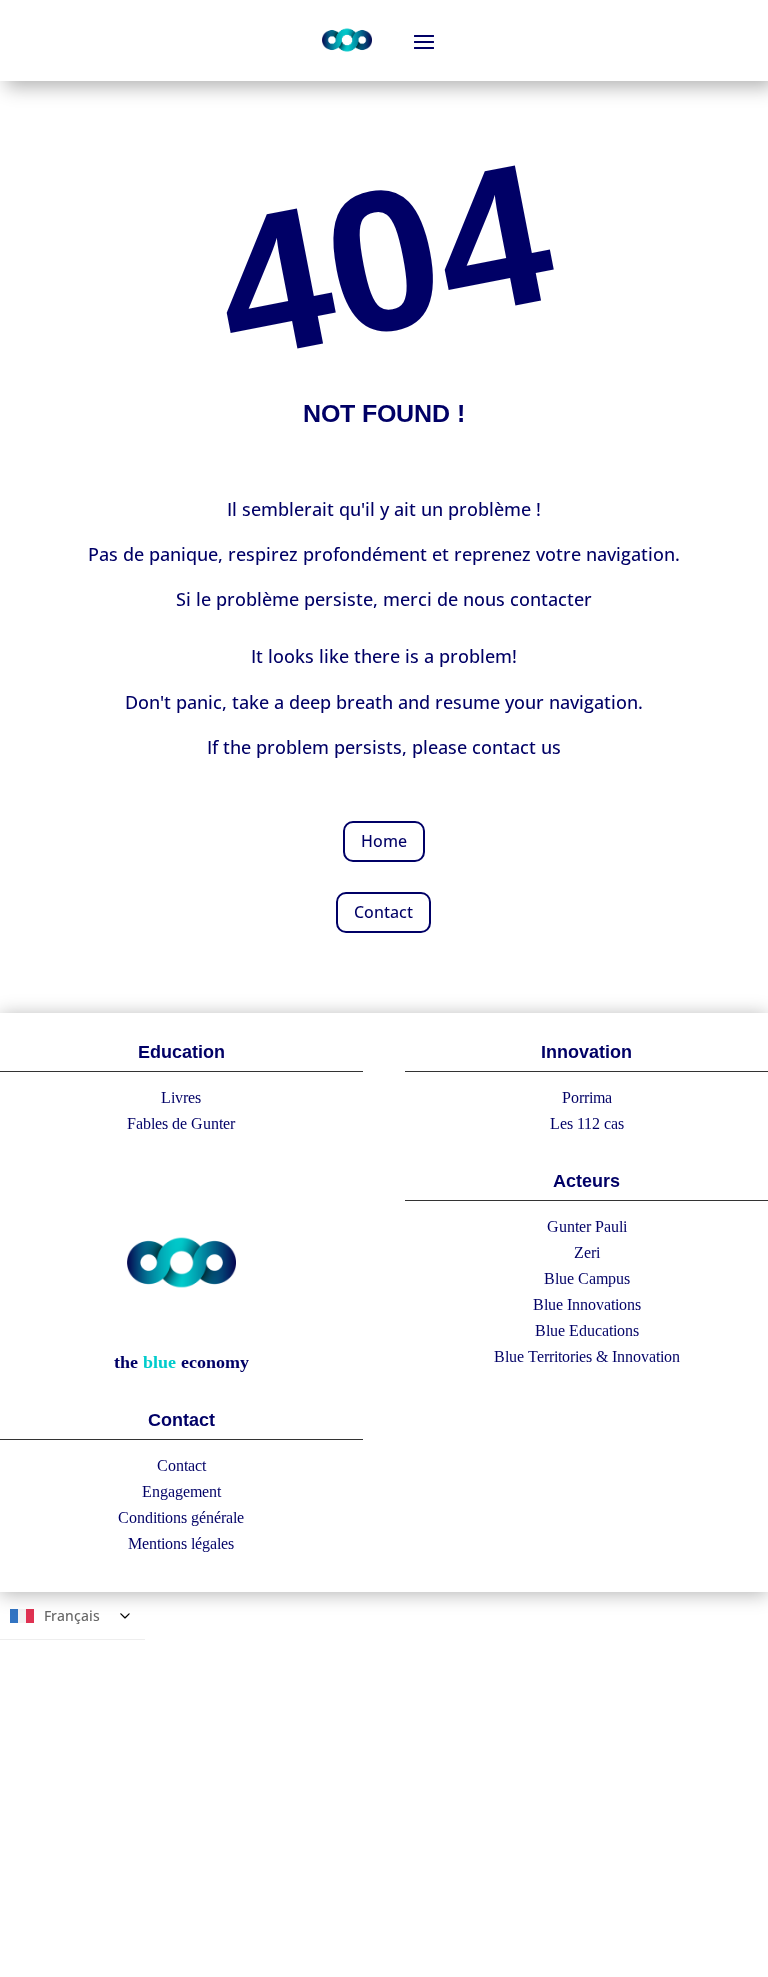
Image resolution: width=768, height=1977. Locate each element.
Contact (383, 912)
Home (384, 841)
